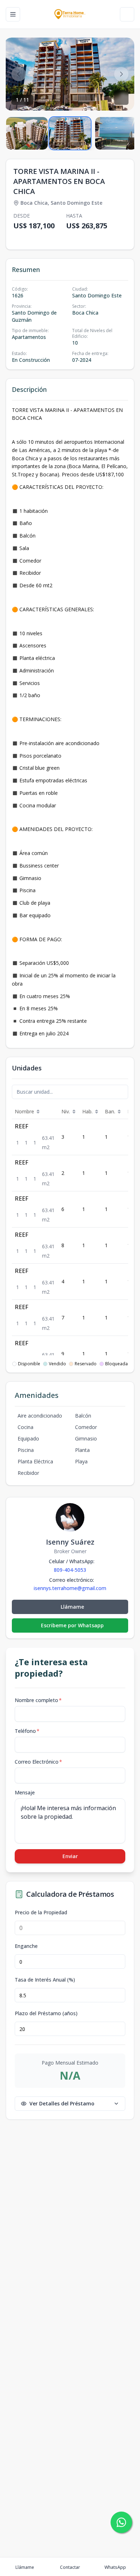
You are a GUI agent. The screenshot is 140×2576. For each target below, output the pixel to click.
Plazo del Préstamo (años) (46, 2013)
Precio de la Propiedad (41, 1912)
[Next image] (121, 74)
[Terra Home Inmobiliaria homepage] (70, 14)
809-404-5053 (70, 1570)
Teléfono (27, 1731)
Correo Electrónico (38, 1762)
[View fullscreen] (121, 98)
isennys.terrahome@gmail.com (70, 1588)
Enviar (70, 1856)
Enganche (26, 1946)
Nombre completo (38, 1700)
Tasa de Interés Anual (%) (45, 1980)
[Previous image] (19, 74)
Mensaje (25, 1792)
